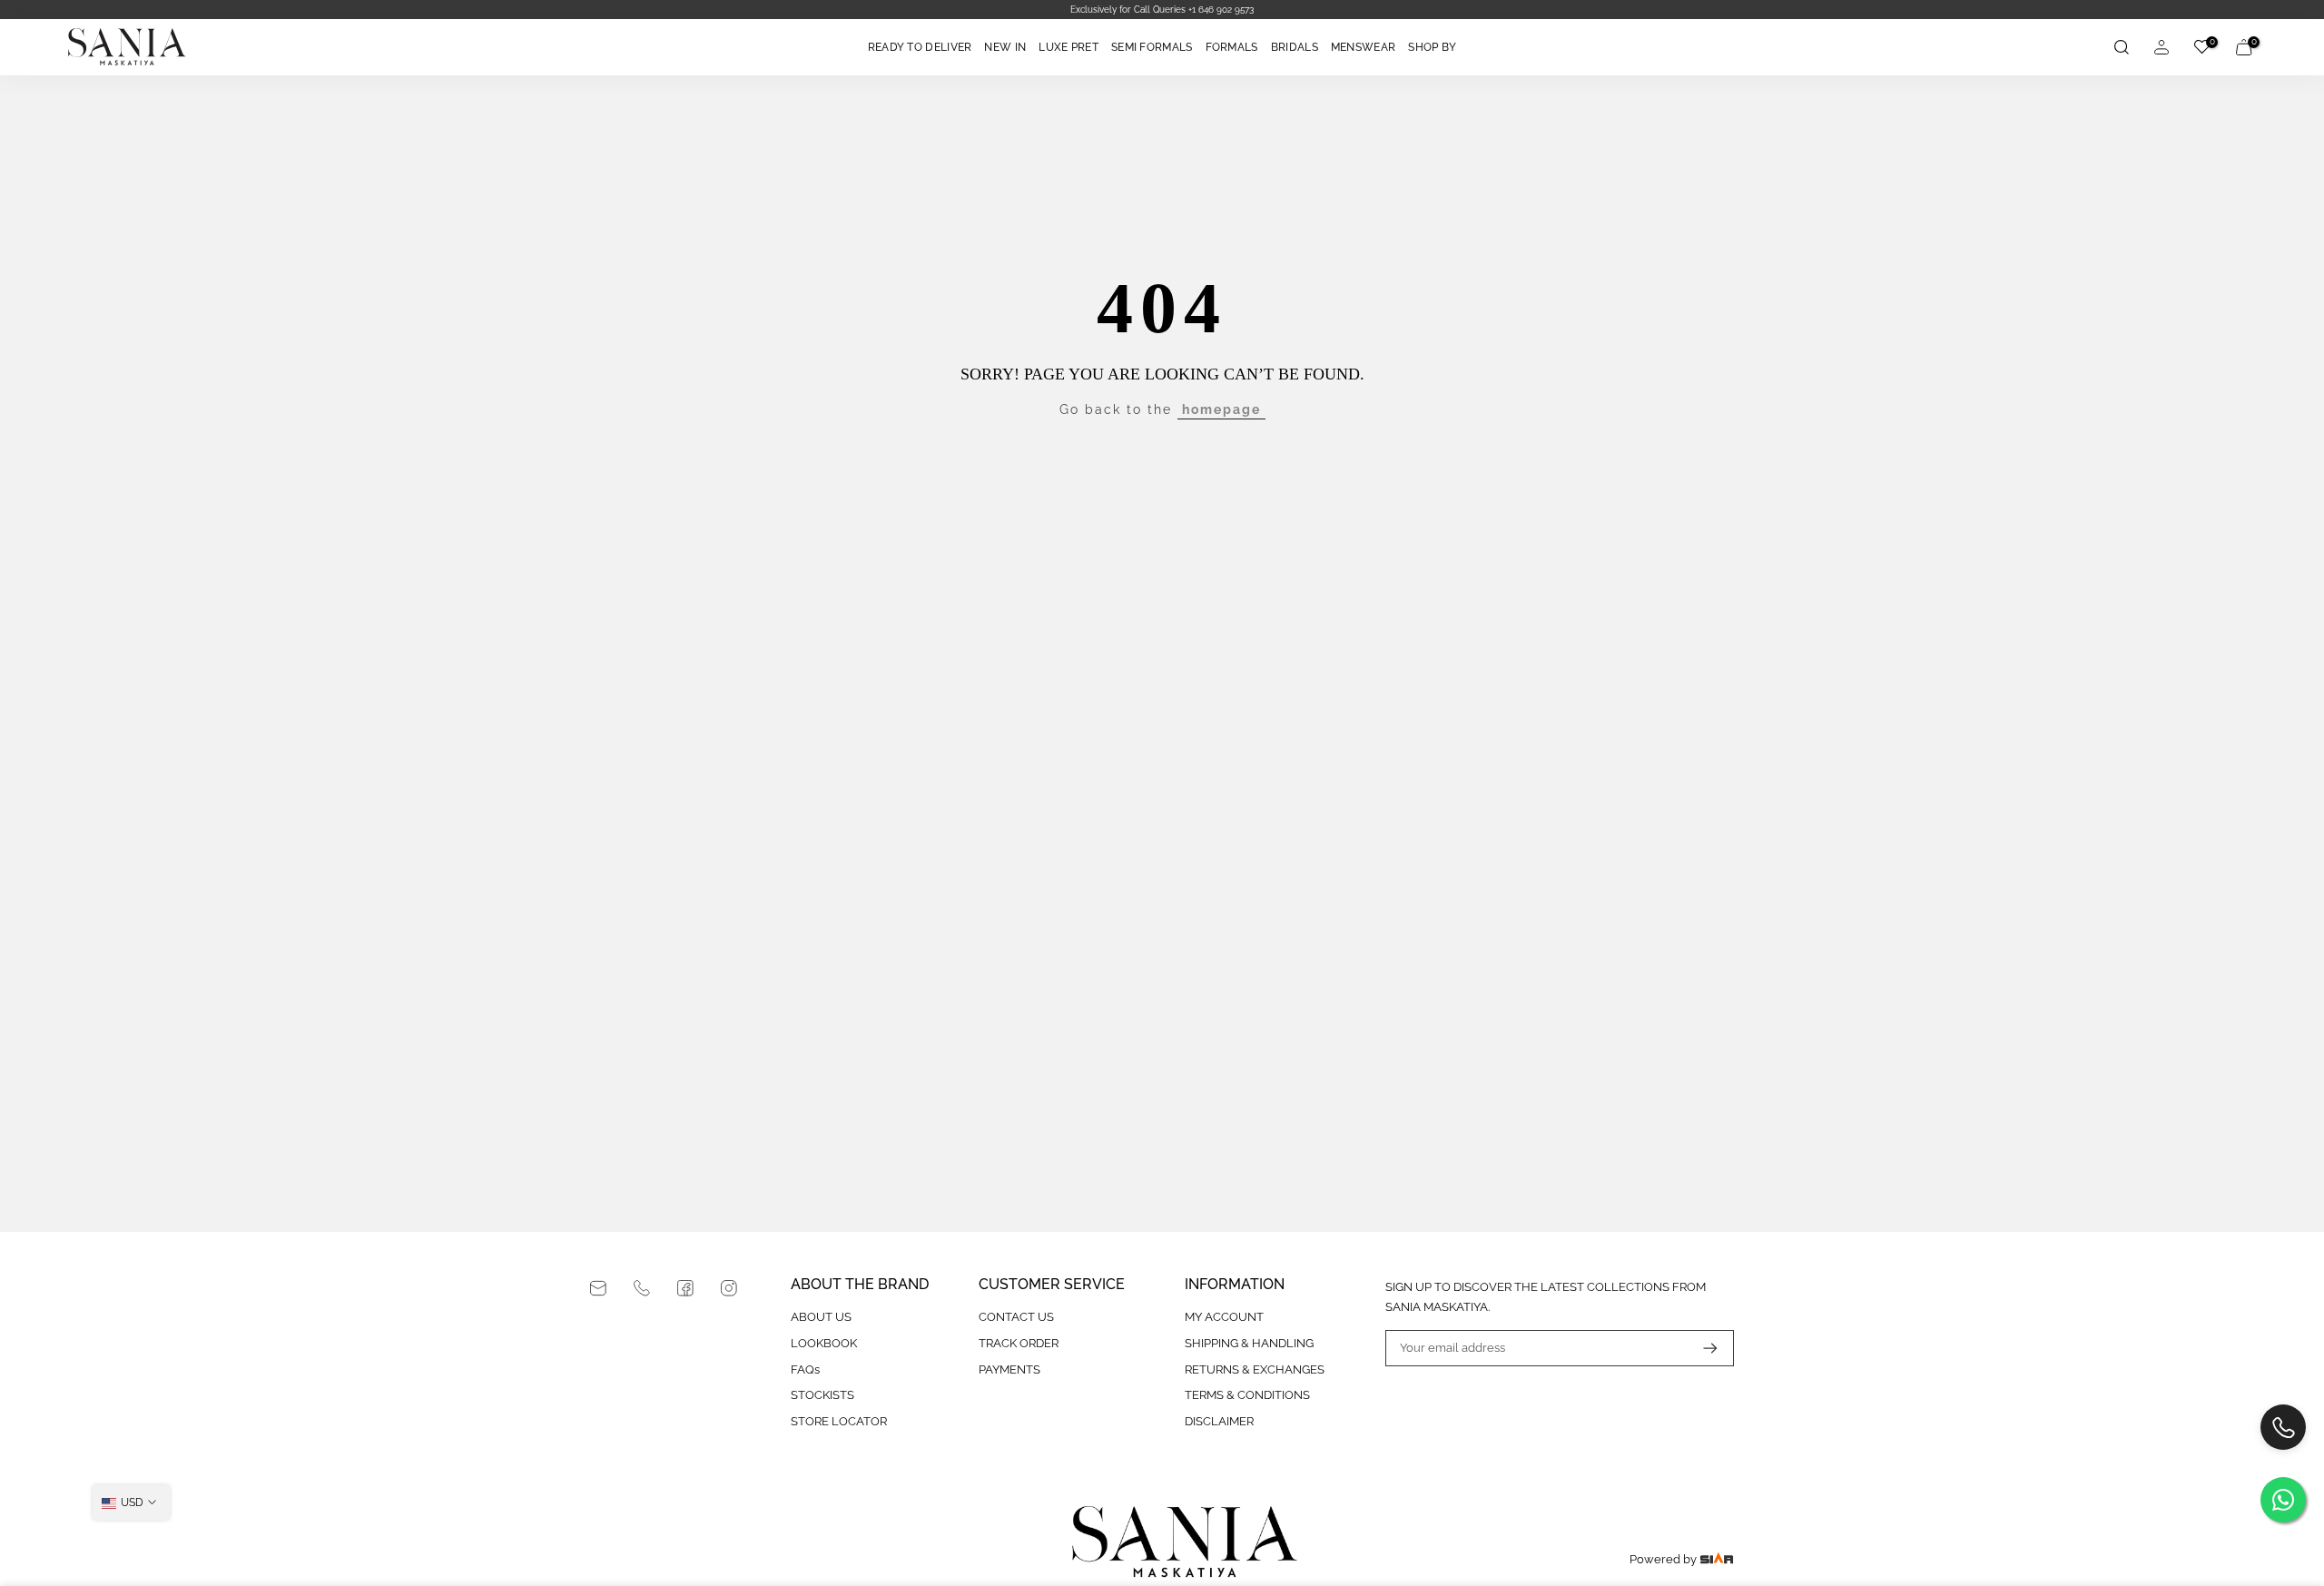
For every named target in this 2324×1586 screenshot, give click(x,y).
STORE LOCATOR (839, 1421)
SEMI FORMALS (1152, 47)
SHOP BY (1432, 47)
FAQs (805, 1369)
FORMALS (1232, 47)
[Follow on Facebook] (685, 1288)
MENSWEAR (1363, 47)
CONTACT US (1016, 1317)
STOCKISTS (822, 1395)
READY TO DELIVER (920, 47)
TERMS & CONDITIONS (1247, 1395)
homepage (1221, 409)
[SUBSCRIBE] (1701, 1348)
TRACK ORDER (1019, 1343)
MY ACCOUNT (1224, 1317)
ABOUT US (821, 1317)
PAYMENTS (1009, 1369)
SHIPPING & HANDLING (1249, 1343)
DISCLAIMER (1219, 1421)
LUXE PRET (1068, 47)
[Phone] (642, 1288)
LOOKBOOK (824, 1343)
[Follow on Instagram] (729, 1288)
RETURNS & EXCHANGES (1255, 1369)
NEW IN (1005, 47)
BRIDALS (1295, 47)
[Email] (598, 1288)
